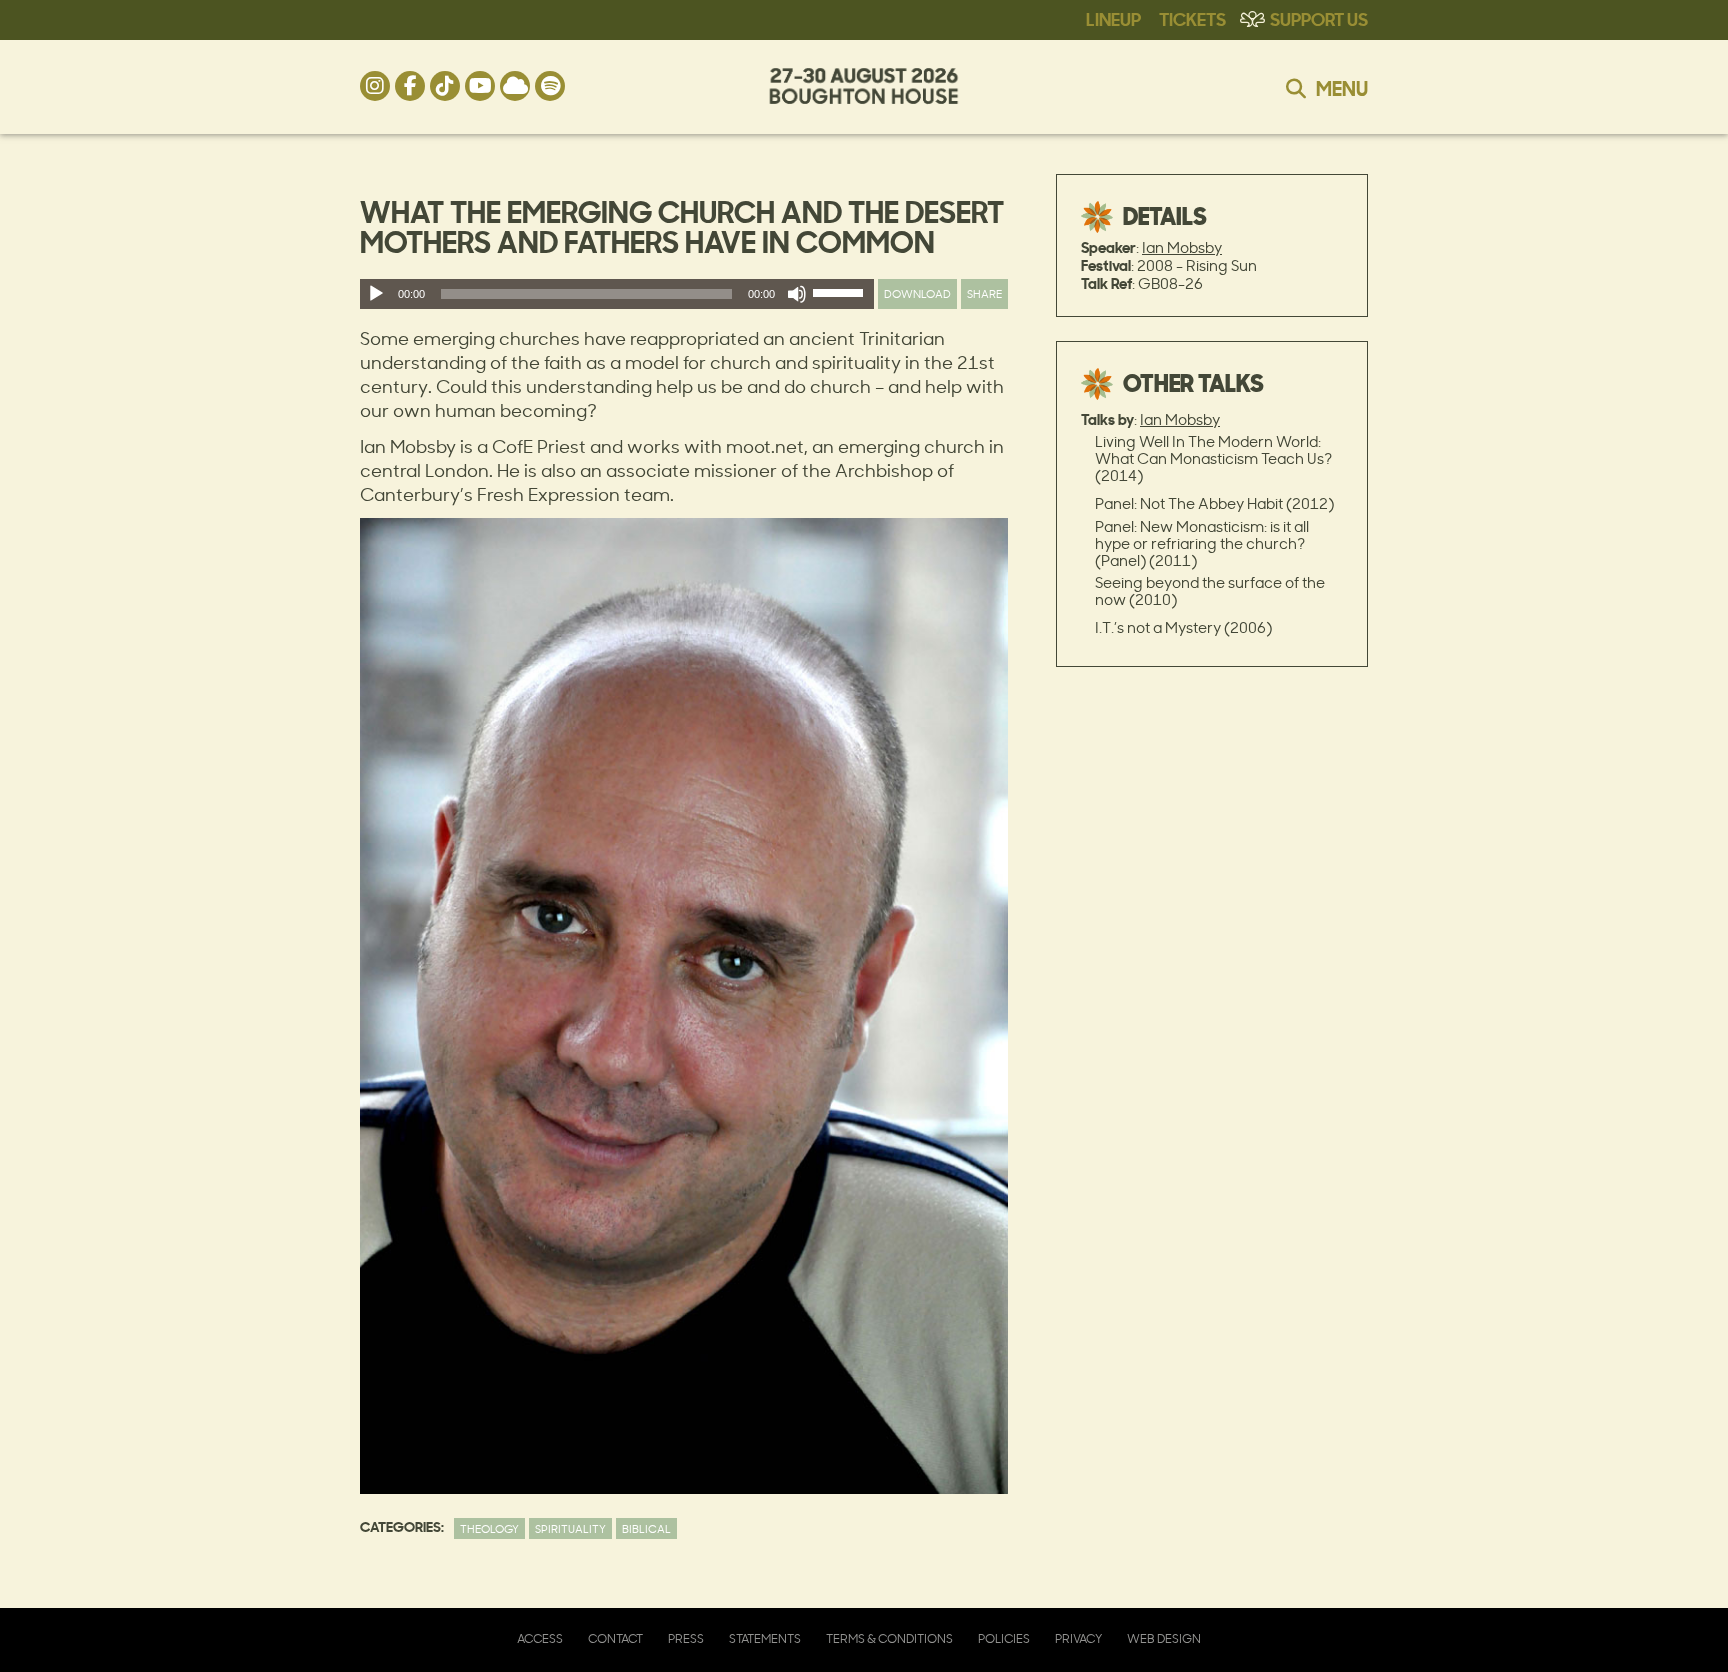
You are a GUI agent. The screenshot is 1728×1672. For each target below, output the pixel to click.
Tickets (1192, 18)
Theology (489, 1528)
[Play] (376, 294)
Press (686, 1638)
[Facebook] (410, 86)
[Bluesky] (515, 86)
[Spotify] (550, 86)
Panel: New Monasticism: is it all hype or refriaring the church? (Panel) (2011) (1202, 543)
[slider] (841, 297)
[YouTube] (480, 86)
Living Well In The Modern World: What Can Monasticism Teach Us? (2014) (1213, 458)
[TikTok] (445, 86)
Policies (1004, 1638)
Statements (765, 1638)
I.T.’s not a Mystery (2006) (1183, 627)
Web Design (1164, 1638)
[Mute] (797, 294)
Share (984, 293)
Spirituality (570, 1528)
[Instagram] (375, 86)
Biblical (646, 1528)
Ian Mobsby (1182, 247)
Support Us (1319, 18)
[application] (617, 294)
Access (540, 1638)
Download (917, 293)
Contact (615, 1638)
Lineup (1113, 18)
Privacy (1078, 1638)
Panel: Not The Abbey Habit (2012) (1214, 503)
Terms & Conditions (889, 1638)
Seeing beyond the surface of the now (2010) (1210, 591)
